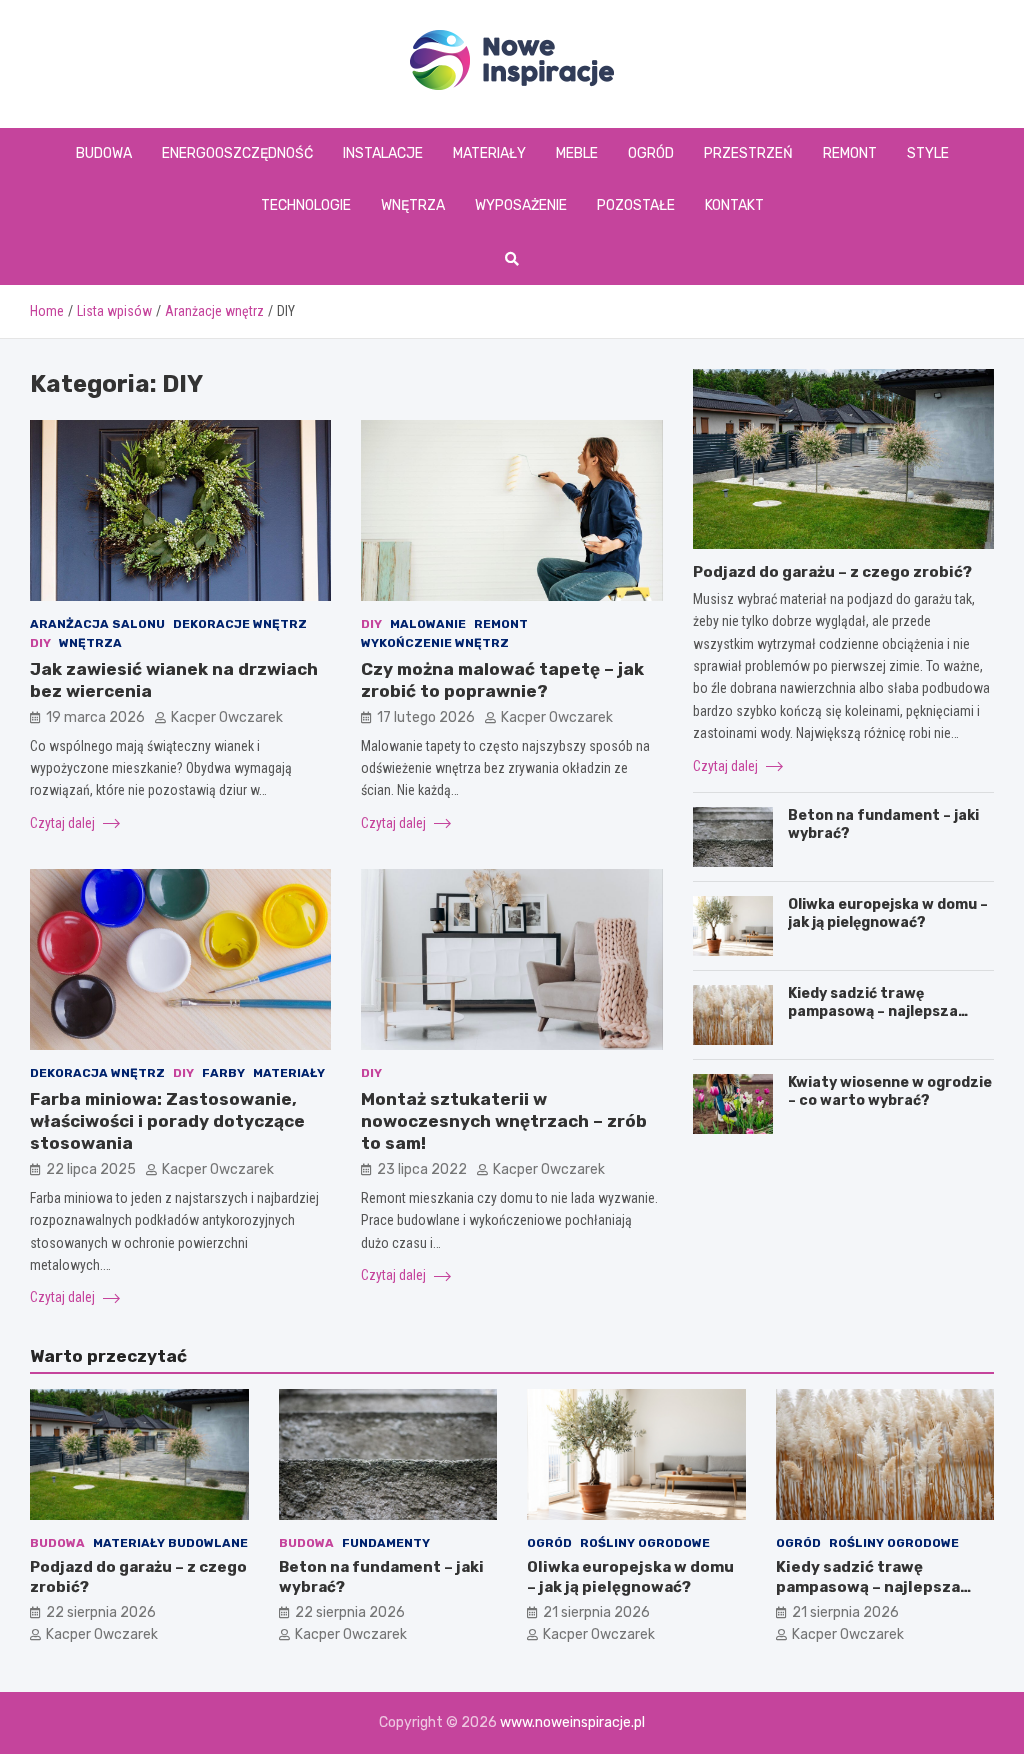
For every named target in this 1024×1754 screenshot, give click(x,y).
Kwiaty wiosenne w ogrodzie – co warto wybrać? (890, 1091)
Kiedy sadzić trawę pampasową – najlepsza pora (873, 1011)
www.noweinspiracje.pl (572, 1722)
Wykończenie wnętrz (435, 643)
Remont (850, 153)
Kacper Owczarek (227, 717)
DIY (40, 643)
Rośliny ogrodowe (645, 1543)
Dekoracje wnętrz (240, 624)
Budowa (104, 153)
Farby (223, 1073)
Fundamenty (386, 1543)
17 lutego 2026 (426, 717)
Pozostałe (636, 205)
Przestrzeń (748, 153)
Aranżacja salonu (97, 624)
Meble (577, 153)
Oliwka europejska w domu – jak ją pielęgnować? (888, 913)
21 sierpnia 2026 (596, 1612)
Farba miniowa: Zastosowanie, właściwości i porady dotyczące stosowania (167, 1121)
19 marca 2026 (95, 717)
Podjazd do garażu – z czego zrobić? (832, 572)
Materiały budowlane (170, 1543)
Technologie (306, 205)
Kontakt (734, 205)
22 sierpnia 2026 (101, 1612)
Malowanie (428, 624)
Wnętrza (413, 205)
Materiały (489, 153)
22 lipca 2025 (91, 1169)
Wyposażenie (521, 205)
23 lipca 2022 (422, 1169)
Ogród (651, 153)
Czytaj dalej (64, 823)
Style (928, 153)
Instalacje (383, 153)
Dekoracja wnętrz (97, 1073)
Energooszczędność (237, 153)
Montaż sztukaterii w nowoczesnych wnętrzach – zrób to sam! (504, 1121)
